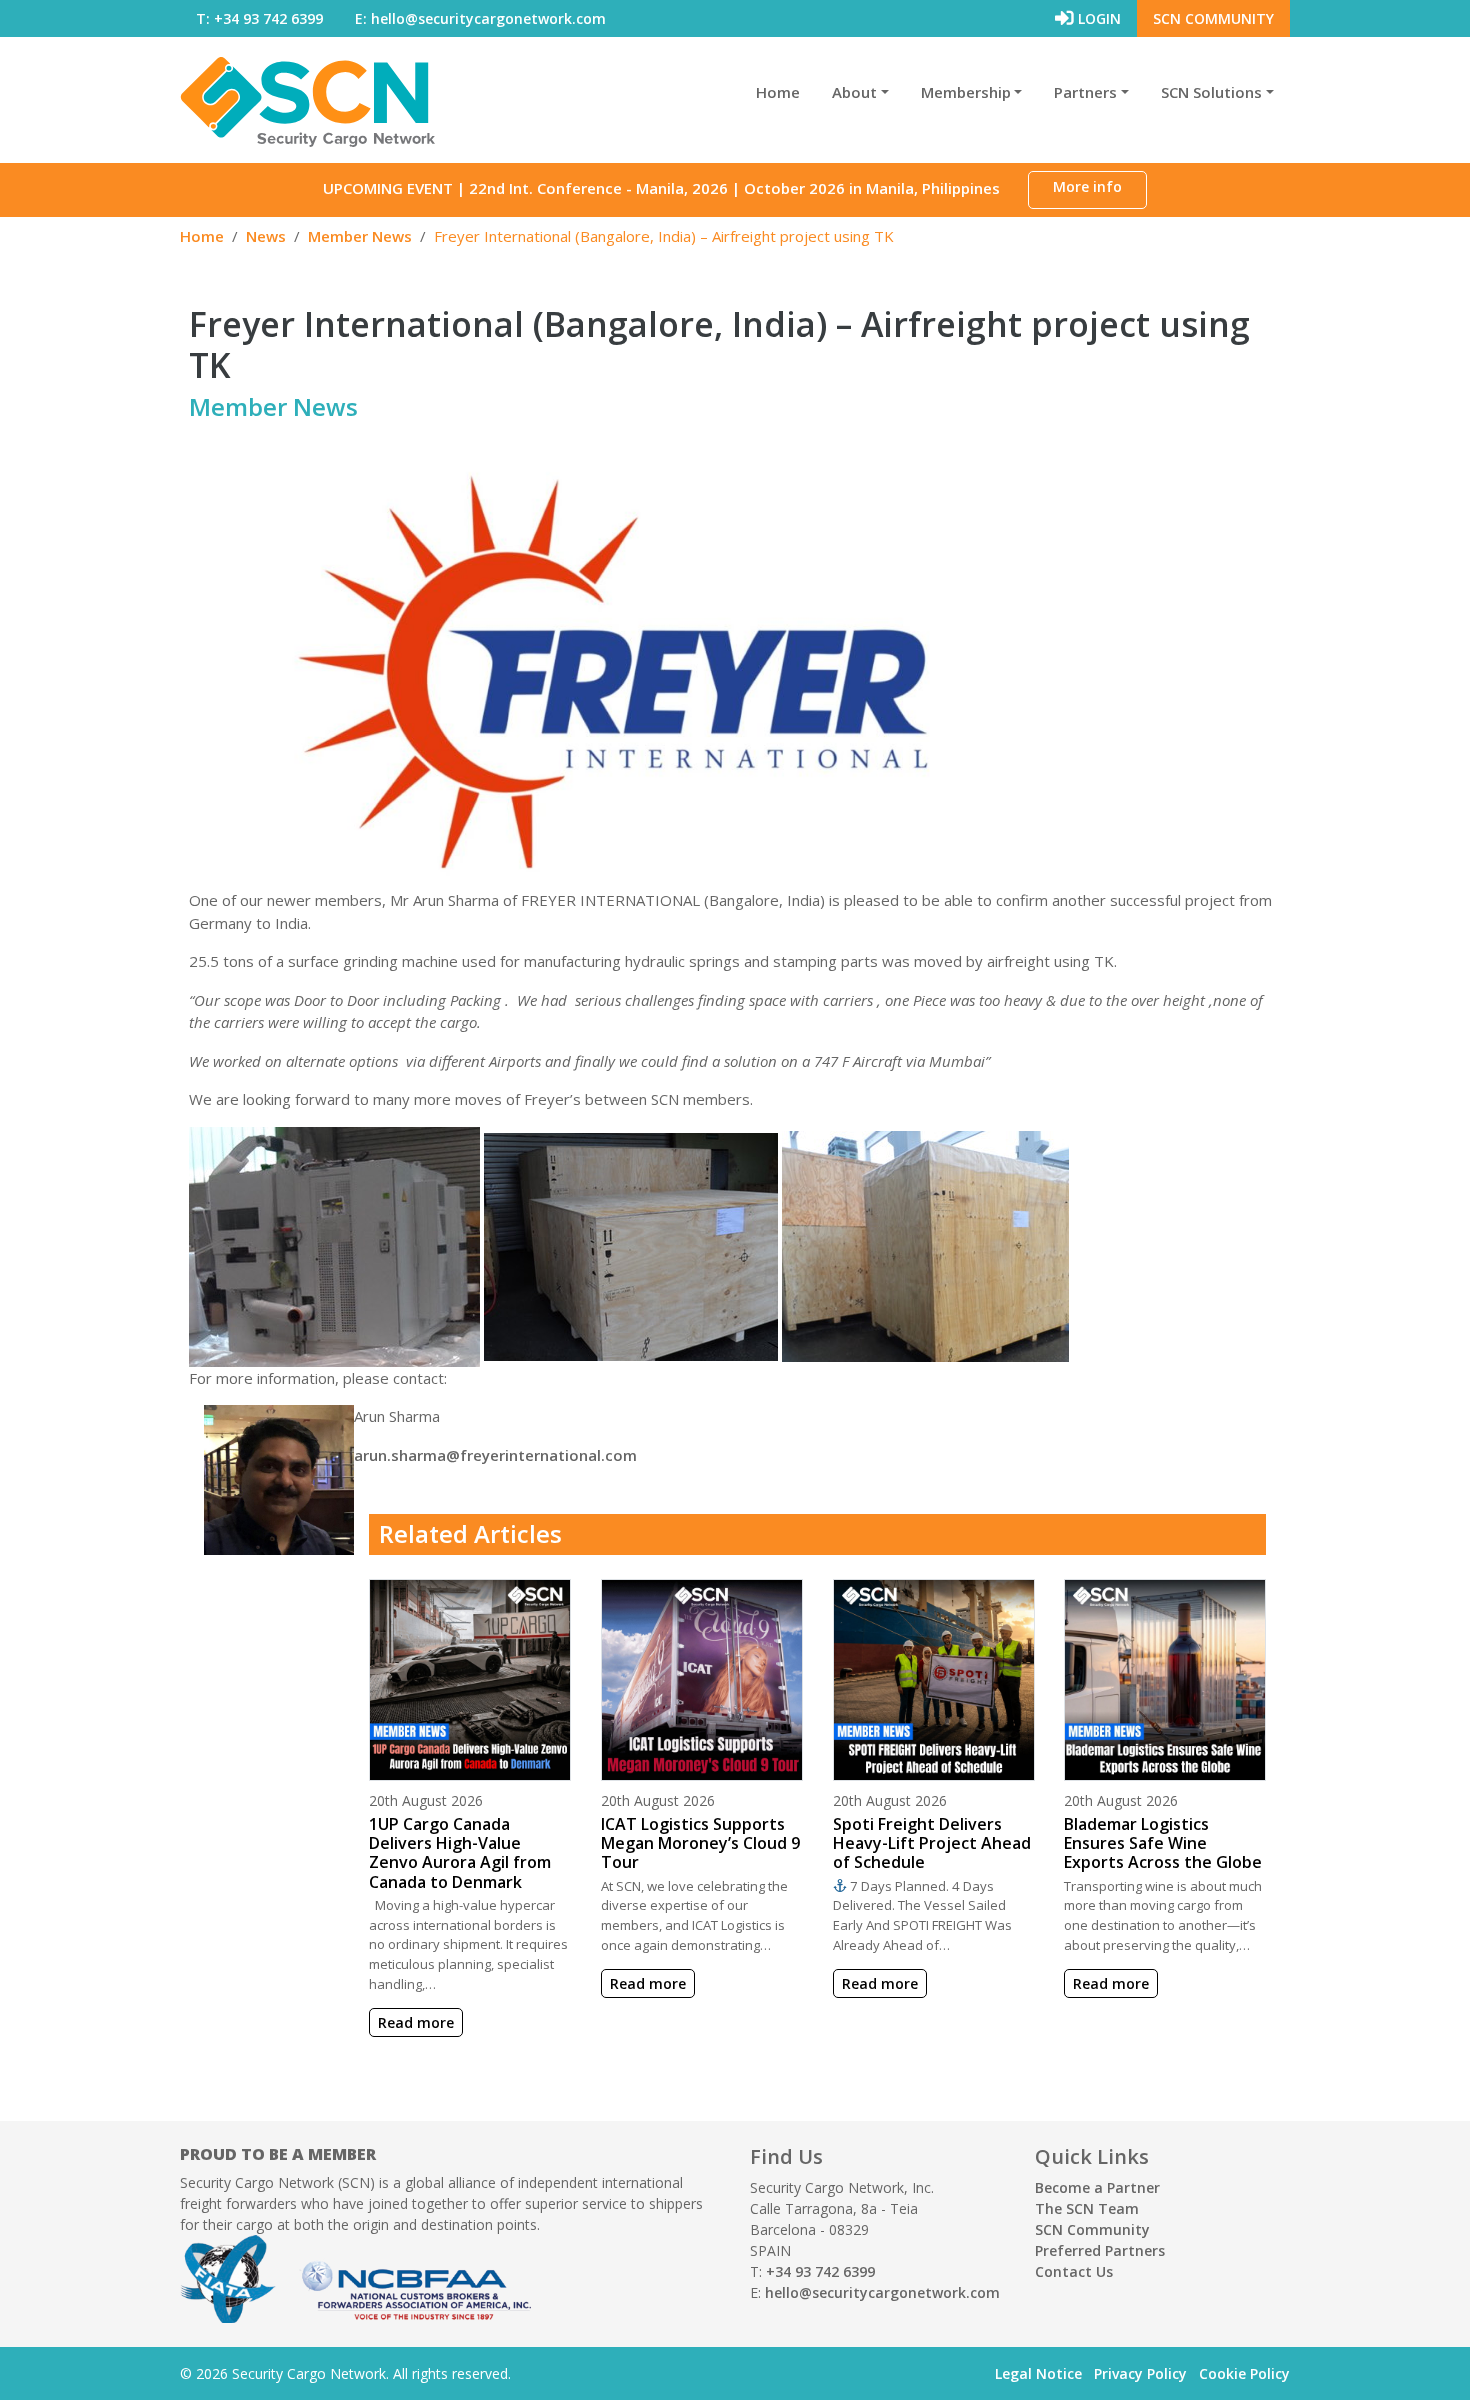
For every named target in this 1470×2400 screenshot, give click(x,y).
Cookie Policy (1244, 2373)
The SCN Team (1087, 2208)
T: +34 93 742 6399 (259, 18)
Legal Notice (1038, 2373)
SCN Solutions (1211, 92)
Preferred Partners (1100, 2250)
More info (1087, 186)
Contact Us (1074, 2271)
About (854, 92)
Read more (416, 2022)
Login (1097, 18)
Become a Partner (1097, 2187)
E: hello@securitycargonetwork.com (480, 18)
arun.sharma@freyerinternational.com (495, 1455)
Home (778, 92)
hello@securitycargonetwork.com (882, 2292)
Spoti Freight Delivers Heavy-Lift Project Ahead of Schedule (932, 1843)
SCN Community (1213, 18)
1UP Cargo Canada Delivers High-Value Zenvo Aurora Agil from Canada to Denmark (460, 1853)
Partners (1085, 92)
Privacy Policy (1140, 2373)
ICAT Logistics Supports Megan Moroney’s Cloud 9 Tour (700, 1843)
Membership (966, 92)
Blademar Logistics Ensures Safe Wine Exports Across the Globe (1163, 1843)
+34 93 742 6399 (820, 2271)
